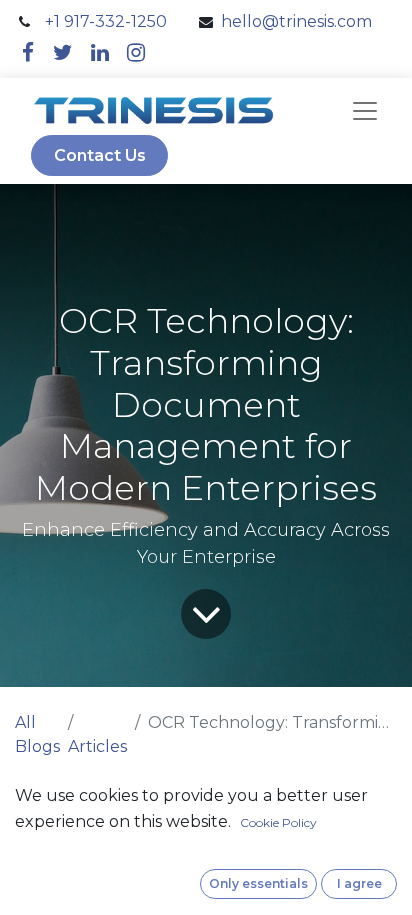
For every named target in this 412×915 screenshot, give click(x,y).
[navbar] (365, 111)
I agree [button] (359, 883)
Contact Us (100, 155)
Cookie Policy (278, 822)
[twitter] (63, 52)
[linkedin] (100, 52)
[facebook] (28, 52)
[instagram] (136, 52)
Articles (97, 746)
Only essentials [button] (258, 883)
